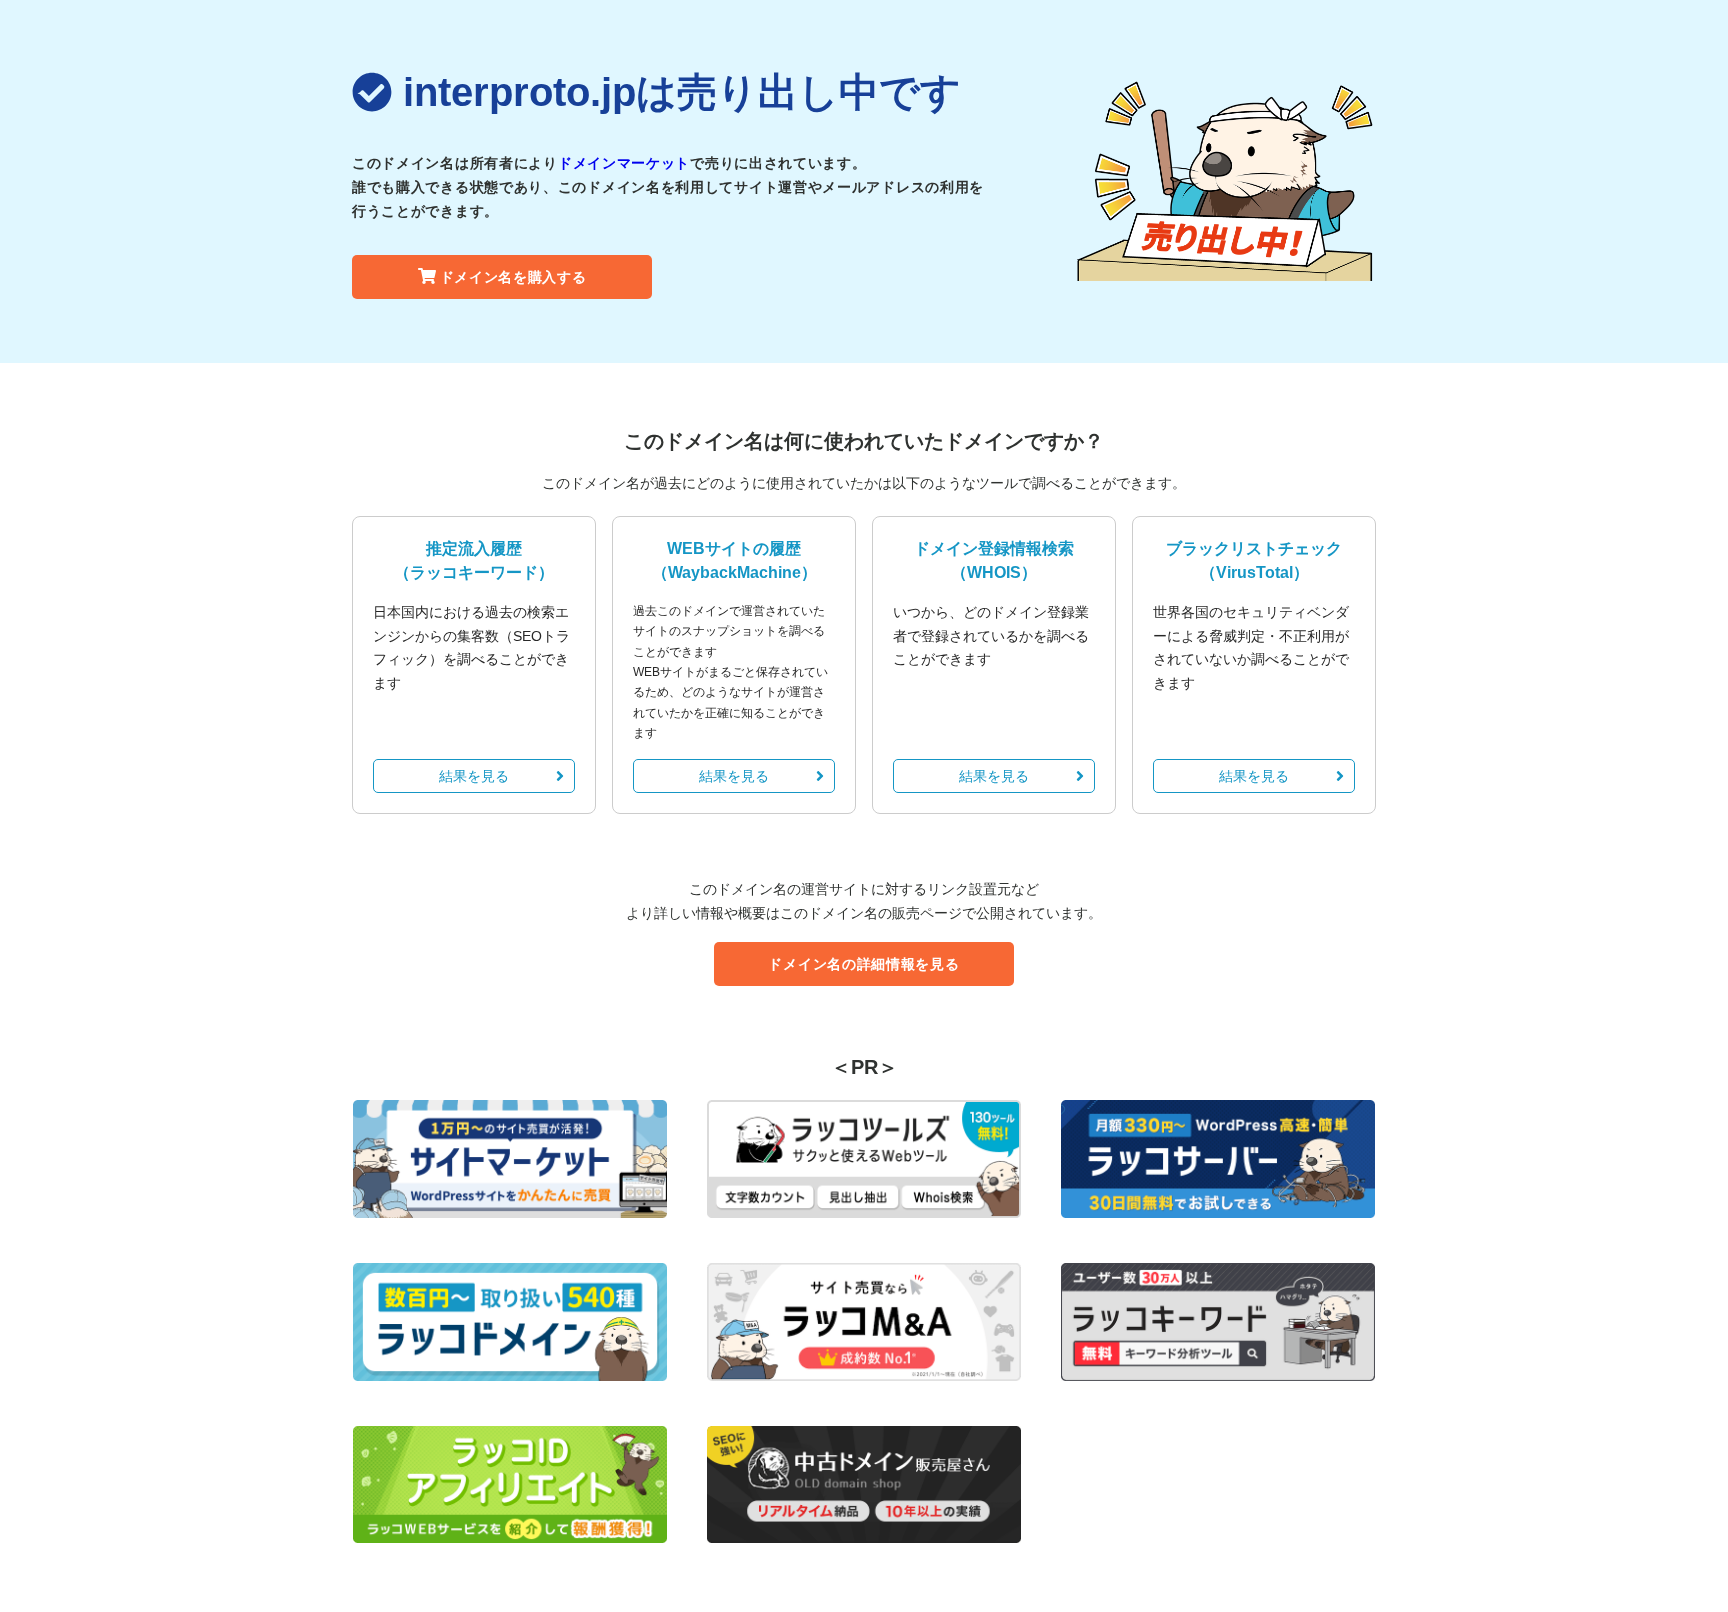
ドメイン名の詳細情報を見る (863, 964)
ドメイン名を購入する (513, 277)
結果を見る (474, 776)
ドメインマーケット (624, 163)
